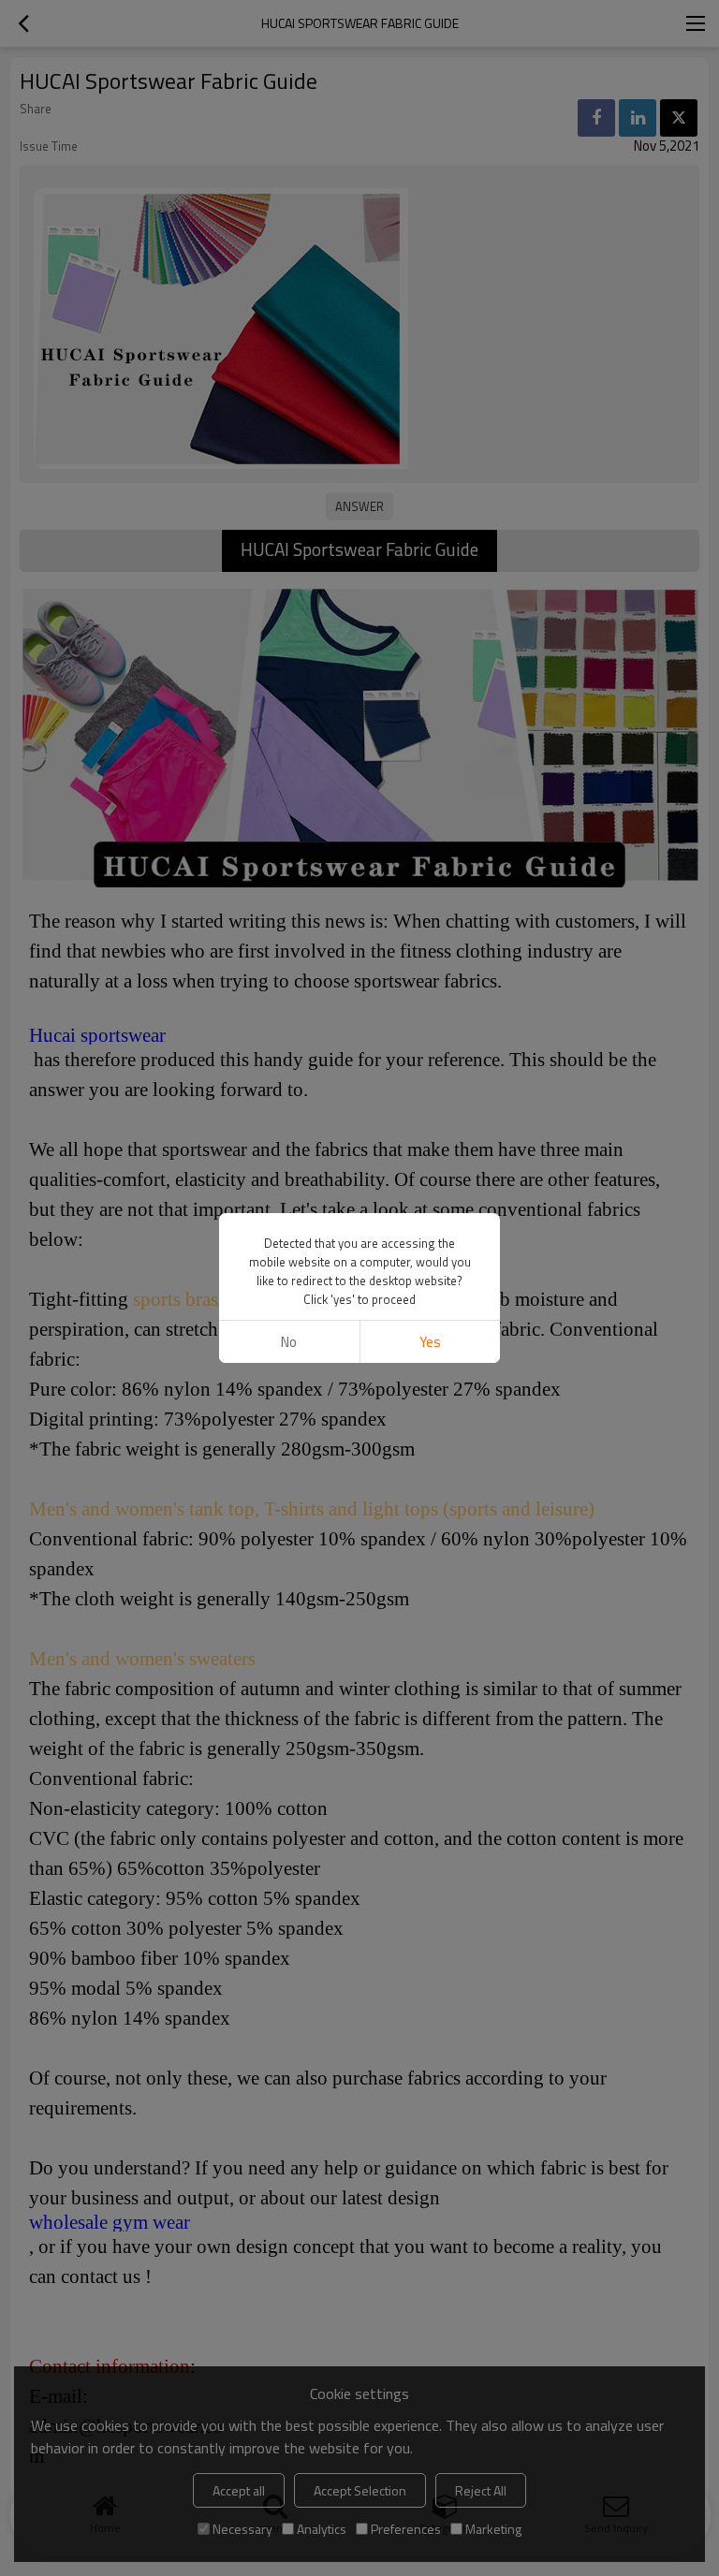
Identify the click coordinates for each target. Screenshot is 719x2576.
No (289, 1342)
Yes (430, 1342)
